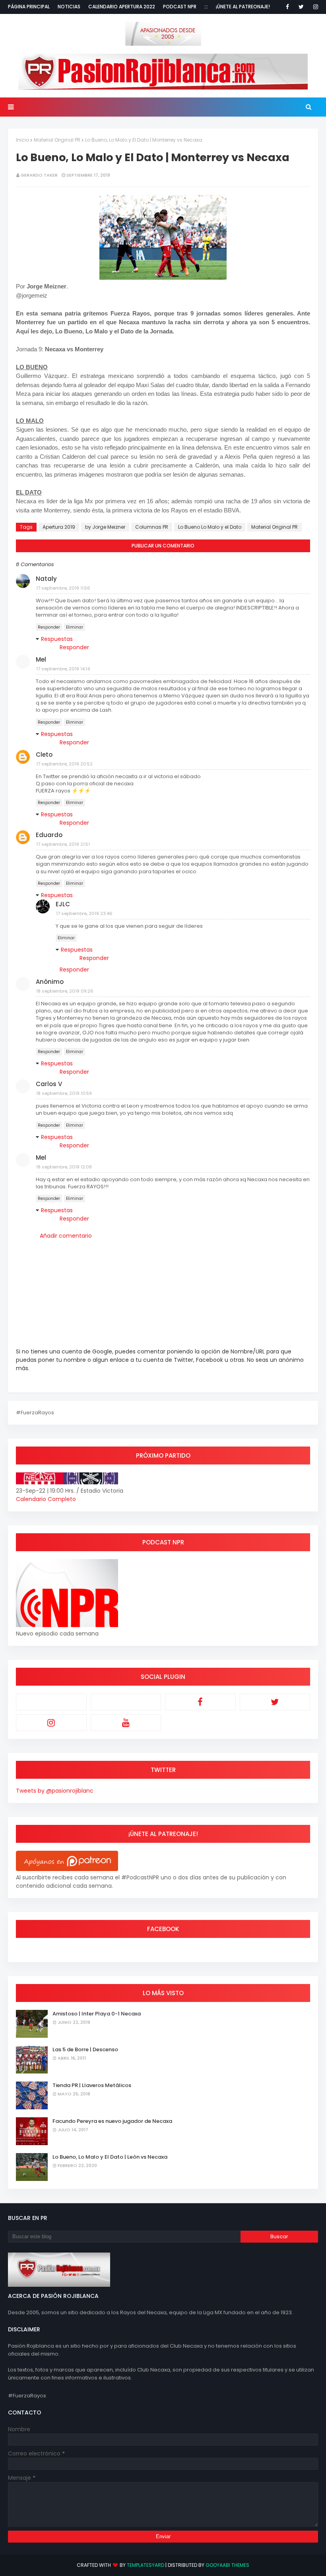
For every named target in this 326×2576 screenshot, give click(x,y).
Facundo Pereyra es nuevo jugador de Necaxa (112, 2121)
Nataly (46, 579)
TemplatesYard (146, 2565)
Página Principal (29, 7)
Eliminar (75, 627)
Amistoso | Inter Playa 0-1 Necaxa (97, 2014)
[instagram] (314, 7)
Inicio (22, 140)
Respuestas (57, 639)
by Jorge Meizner (105, 527)
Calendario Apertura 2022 (122, 7)
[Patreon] (51, 1702)
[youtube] (126, 1723)
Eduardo (49, 835)
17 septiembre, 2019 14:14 (63, 669)
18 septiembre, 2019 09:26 (65, 991)
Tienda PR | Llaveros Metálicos (92, 2085)
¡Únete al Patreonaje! (243, 7)
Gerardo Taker (39, 175)
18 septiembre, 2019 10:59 (64, 1093)
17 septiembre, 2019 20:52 (64, 764)
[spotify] (126, 1702)
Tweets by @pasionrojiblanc (55, 1791)
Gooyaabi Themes (227, 2565)
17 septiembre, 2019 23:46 (84, 913)
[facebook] (287, 7)
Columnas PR (152, 527)
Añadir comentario (66, 1236)
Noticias (69, 7)
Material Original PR (57, 140)
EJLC (63, 904)
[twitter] (301, 7)
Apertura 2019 (59, 527)
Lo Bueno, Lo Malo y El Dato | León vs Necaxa (110, 2157)
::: (206, 7)
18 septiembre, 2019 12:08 (64, 1167)
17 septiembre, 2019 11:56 (63, 588)
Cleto (44, 754)
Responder (49, 627)
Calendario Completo (46, 1499)
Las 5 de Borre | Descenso (85, 2049)
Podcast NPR (180, 7)
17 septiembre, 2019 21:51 (63, 844)
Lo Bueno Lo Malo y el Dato (210, 527)
